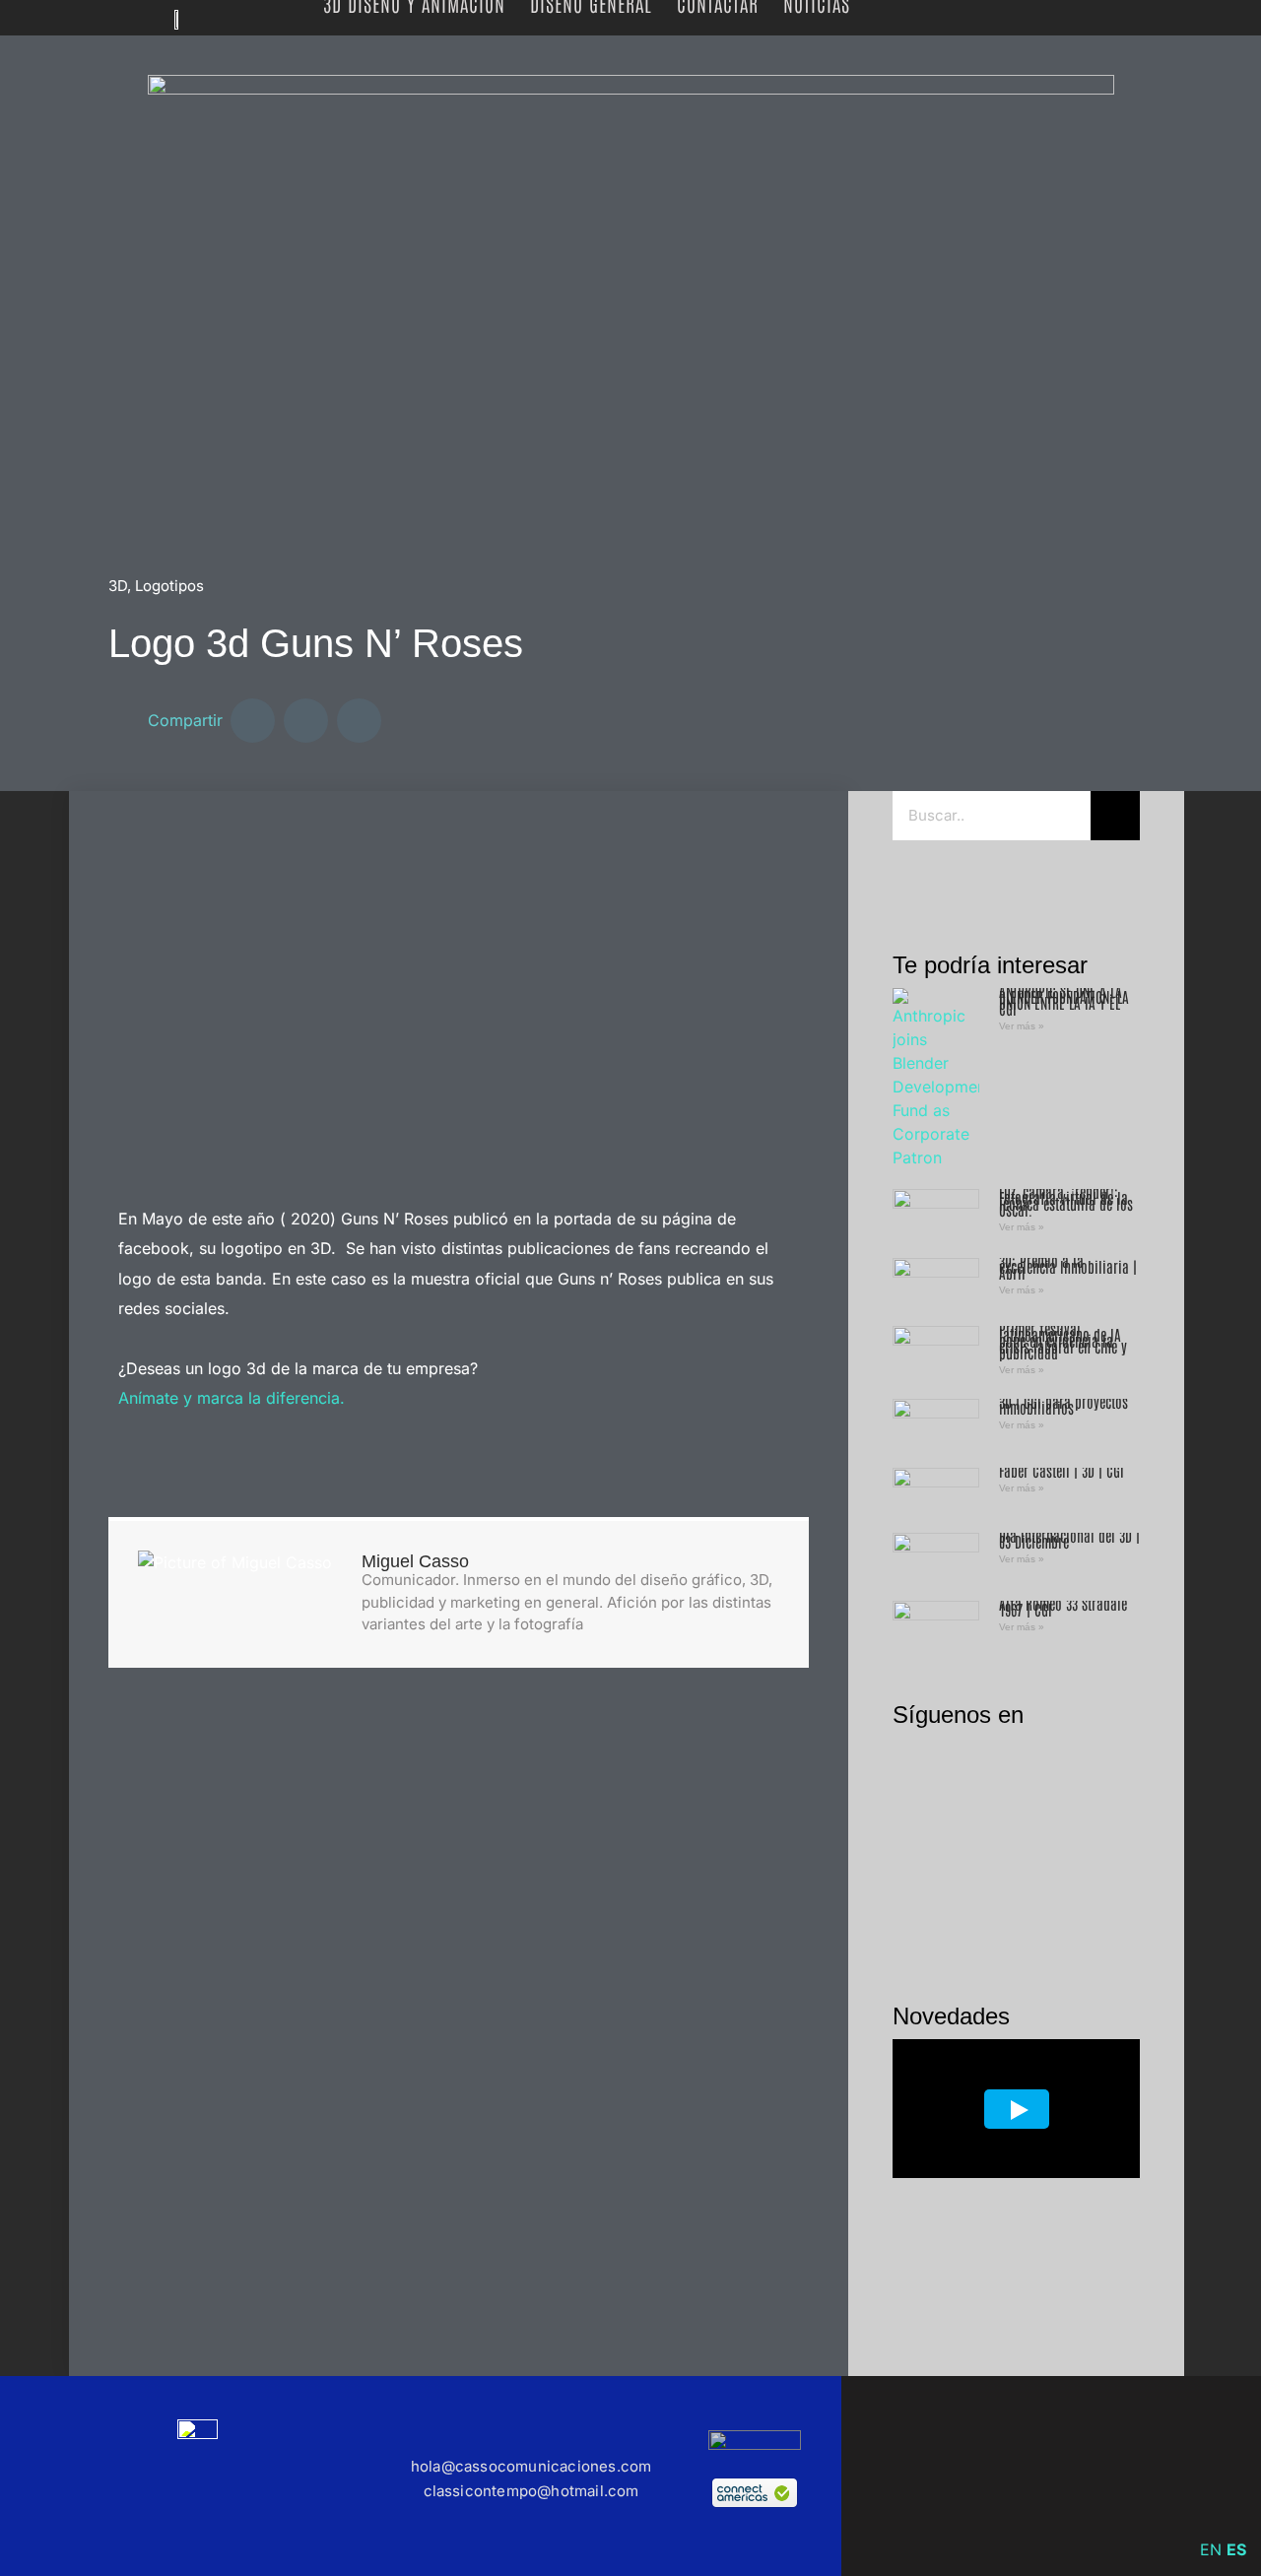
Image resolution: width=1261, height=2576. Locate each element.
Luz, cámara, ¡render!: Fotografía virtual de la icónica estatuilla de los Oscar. (1066, 1200)
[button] (253, 721)
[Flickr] (1001, 882)
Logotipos (169, 586)
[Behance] (1090, 2477)
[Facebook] (914, 882)
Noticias (817, 3)
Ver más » (1022, 1026)
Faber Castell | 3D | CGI (1062, 1470)
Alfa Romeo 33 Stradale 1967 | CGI (1063, 1606)
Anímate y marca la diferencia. (232, 1398)
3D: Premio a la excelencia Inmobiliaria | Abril (1068, 1266)
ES (1236, 2549)
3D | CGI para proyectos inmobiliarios (1063, 1404)
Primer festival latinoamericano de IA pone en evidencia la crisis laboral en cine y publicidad (1063, 1340)
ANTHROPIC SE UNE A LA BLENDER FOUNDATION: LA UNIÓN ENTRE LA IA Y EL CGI (1064, 999)
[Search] (1115, 816)
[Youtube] (1208, 2477)
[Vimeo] (1030, 2477)
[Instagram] (958, 882)
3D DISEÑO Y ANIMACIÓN (414, 3)
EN (1211, 2549)
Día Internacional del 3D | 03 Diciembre (1069, 1538)
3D (118, 586)
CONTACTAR (718, 3)
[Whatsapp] (1044, 882)
